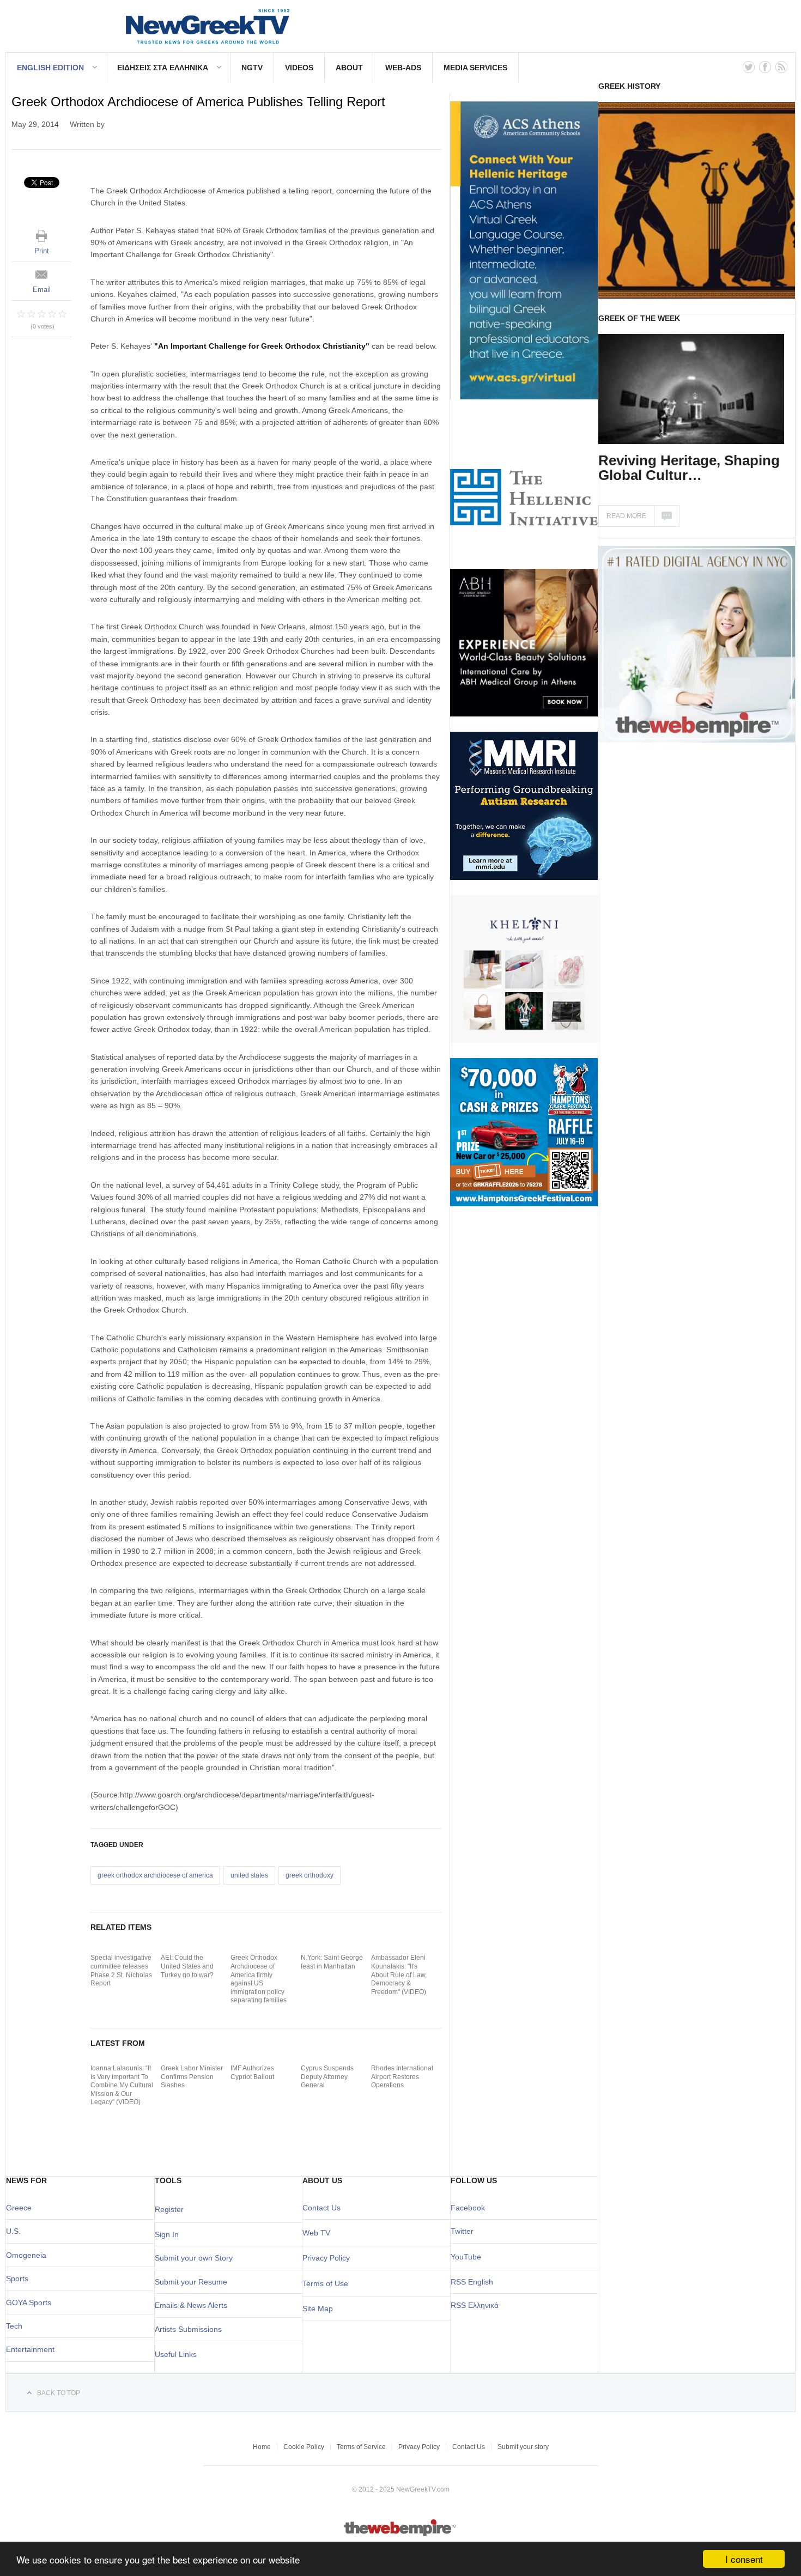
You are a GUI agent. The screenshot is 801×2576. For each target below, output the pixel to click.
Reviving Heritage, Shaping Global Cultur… (689, 468)
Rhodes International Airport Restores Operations (402, 2077)
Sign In (167, 2234)
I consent (744, 2559)
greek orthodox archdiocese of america (155, 1875)
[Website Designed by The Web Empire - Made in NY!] (401, 2534)
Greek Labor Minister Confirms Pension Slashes (192, 2077)
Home (262, 2447)
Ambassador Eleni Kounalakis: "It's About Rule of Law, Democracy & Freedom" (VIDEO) (399, 1974)
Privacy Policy (326, 2258)
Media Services (475, 68)
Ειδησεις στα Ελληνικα (163, 68)
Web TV (316, 2233)
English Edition (50, 68)
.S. (16, 2231)
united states (249, 1875)
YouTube (466, 2257)
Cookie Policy (304, 2447)
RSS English (472, 2282)
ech (16, 2326)
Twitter (462, 2231)
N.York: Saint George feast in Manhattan (332, 1962)
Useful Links (176, 2354)
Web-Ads (403, 68)
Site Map (318, 2308)
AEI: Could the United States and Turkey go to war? (187, 1966)
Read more (626, 516)
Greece (19, 2208)
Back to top (59, 2393)
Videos (299, 68)
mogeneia (29, 2255)
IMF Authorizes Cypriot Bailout (252, 2073)
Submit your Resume (191, 2282)
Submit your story (523, 2447)
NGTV (252, 68)
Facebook (468, 2208)
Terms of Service (361, 2447)
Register (169, 2209)
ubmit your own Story (196, 2258)
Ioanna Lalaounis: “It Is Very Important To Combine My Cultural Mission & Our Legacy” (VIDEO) (122, 2085)
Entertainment (30, 2349)
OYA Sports (32, 2302)
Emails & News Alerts (191, 2305)
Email (42, 290)
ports (20, 2279)
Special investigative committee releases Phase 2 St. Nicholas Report (121, 1970)
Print (42, 251)
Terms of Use (325, 2283)
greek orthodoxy (310, 1875)
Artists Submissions (188, 2329)
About (349, 68)
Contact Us (321, 2208)
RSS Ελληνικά (475, 2305)
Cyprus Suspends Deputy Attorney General (327, 2077)
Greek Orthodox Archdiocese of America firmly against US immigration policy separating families (259, 1979)
